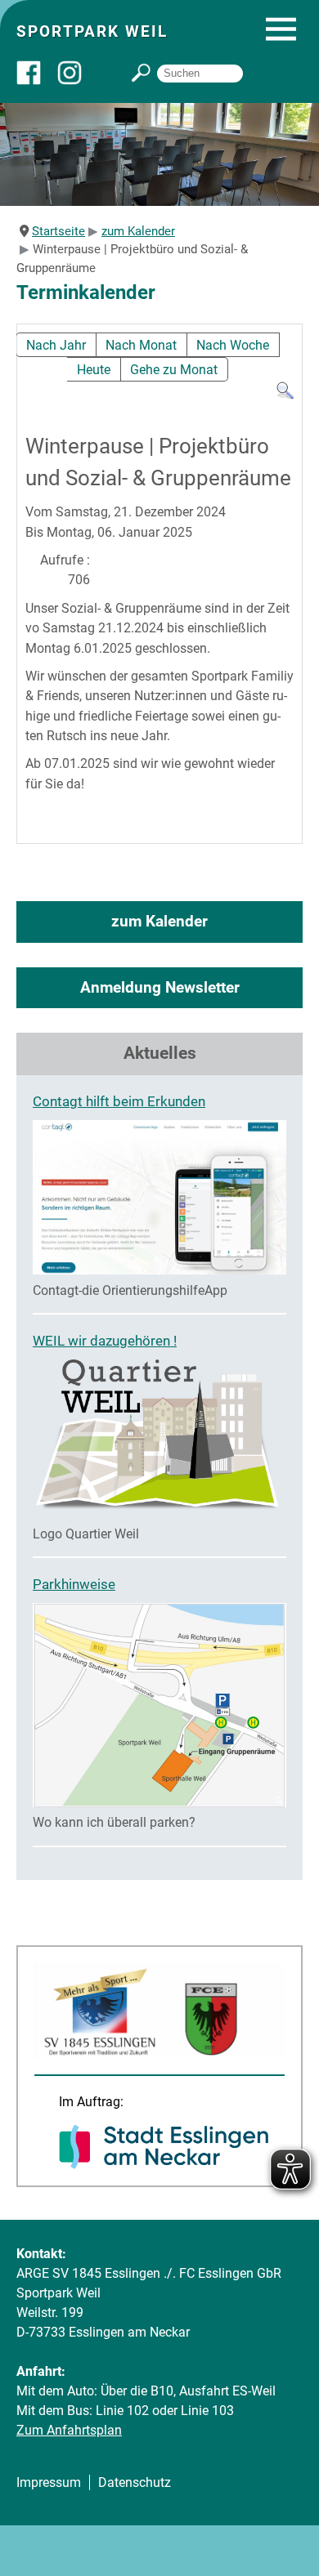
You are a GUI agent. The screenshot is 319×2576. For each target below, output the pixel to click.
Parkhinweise (74, 1584)
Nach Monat (141, 345)
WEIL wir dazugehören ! (105, 1341)
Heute (94, 370)
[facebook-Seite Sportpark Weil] (37, 80)
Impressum (49, 2482)
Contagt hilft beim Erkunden (119, 1101)
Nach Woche (233, 345)
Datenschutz (135, 2482)
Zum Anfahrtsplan (69, 2430)
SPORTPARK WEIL (92, 31)
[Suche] (285, 396)
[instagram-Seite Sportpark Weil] (78, 80)
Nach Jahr (56, 345)
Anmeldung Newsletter (160, 987)
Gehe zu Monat (174, 370)
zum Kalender (159, 921)
